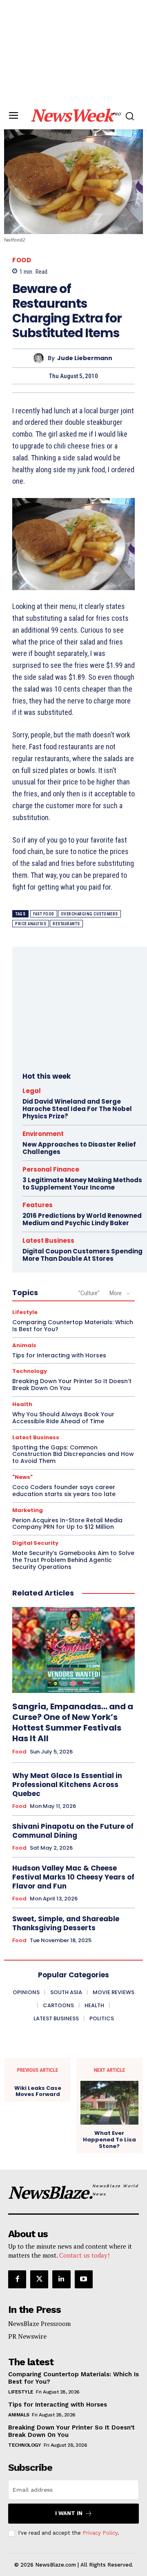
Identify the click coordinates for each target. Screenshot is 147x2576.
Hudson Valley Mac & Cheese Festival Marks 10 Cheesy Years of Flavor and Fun (73, 1877)
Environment (43, 1134)
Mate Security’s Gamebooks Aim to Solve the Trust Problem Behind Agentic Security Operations (73, 1560)
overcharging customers (89, 914)
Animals (24, 1345)
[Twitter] (39, 2279)
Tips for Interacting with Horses (59, 1355)
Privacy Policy (100, 2533)
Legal (32, 1091)
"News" (22, 1477)
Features (38, 1205)
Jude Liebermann (85, 358)
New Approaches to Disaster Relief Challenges (79, 1148)
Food (22, 260)
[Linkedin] (61, 2279)
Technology (30, 1371)
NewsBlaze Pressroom (39, 2324)
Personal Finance (51, 1169)
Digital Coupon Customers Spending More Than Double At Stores (82, 1255)
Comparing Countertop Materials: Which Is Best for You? (73, 1326)
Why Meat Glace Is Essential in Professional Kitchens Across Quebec (67, 1785)
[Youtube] (84, 2279)
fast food (44, 914)
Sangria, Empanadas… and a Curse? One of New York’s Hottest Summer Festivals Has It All (73, 1722)
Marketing (28, 1510)
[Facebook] (17, 2279)
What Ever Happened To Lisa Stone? (109, 2140)
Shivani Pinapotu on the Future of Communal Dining (73, 1831)
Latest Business (48, 1241)
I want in (69, 2513)
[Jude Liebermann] (41, 358)
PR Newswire (27, 2336)
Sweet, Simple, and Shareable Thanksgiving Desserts (66, 1923)
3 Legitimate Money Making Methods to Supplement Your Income (82, 1184)
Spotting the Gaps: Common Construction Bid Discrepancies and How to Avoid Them (73, 1454)
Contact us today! (84, 2255)
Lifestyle (25, 1312)
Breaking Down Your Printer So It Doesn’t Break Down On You (72, 1385)
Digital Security (35, 1543)
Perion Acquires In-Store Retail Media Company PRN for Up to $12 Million (67, 1524)
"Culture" (89, 1293)
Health (22, 1404)
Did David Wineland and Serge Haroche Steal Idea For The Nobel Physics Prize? (77, 1109)
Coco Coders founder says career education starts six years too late (64, 1491)
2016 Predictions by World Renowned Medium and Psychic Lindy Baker (82, 1219)
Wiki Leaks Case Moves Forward (38, 2091)
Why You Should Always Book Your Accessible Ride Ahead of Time (63, 1418)
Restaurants (66, 924)
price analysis (31, 924)
